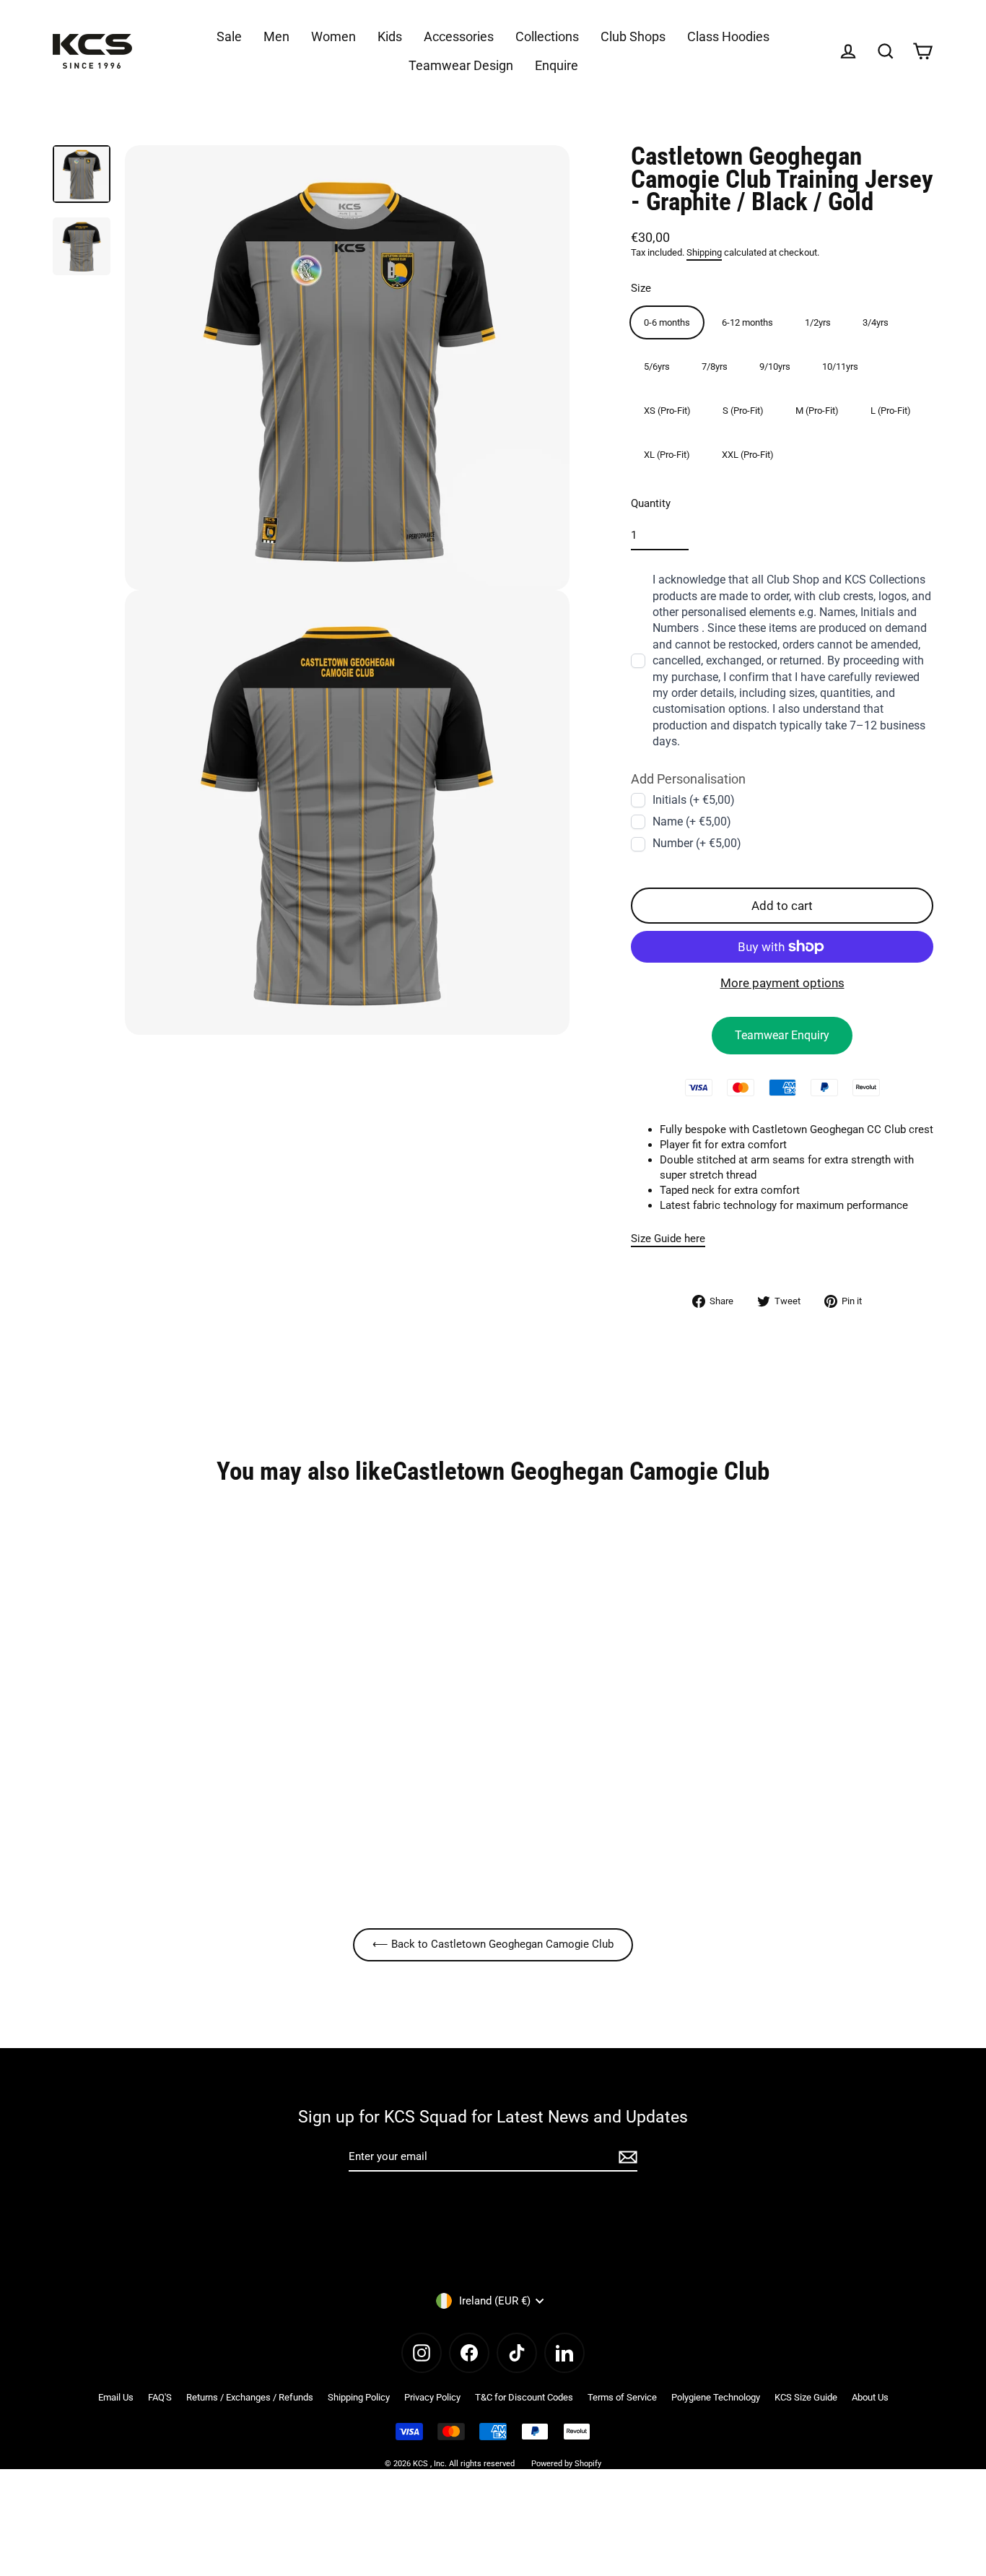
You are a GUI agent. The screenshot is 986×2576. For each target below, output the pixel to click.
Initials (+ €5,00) (694, 799)
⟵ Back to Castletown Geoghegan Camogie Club (493, 1944)
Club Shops (633, 36)
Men (276, 36)
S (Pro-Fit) (743, 411)
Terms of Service (622, 2397)
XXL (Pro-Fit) (748, 455)
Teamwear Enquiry (782, 1035)
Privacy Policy (432, 2397)
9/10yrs (775, 367)
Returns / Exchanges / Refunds (250, 2397)
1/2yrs (818, 322)
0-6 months (667, 322)
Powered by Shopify (566, 2464)
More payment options (782, 983)
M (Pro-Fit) (817, 411)
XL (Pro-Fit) (667, 455)
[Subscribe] (626, 2157)
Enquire (557, 65)
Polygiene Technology (716, 2397)
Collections (547, 36)
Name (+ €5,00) (692, 821)
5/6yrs (657, 367)
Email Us (116, 2397)
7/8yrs (715, 367)
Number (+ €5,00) (697, 843)
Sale (229, 36)
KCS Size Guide (806, 2397)
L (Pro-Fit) (891, 411)
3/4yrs (876, 322)
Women (333, 36)
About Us (870, 2397)
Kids (390, 36)
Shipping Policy (359, 2397)
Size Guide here (668, 1239)
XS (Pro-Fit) (667, 411)
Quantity (651, 503)
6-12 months (747, 322)
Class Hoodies (728, 36)
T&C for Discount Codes (524, 2397)
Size (641, 288)
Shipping (704, 252)
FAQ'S (160, 2397)
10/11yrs (840, 367)
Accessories (459, 36)
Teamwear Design (461, 65)
